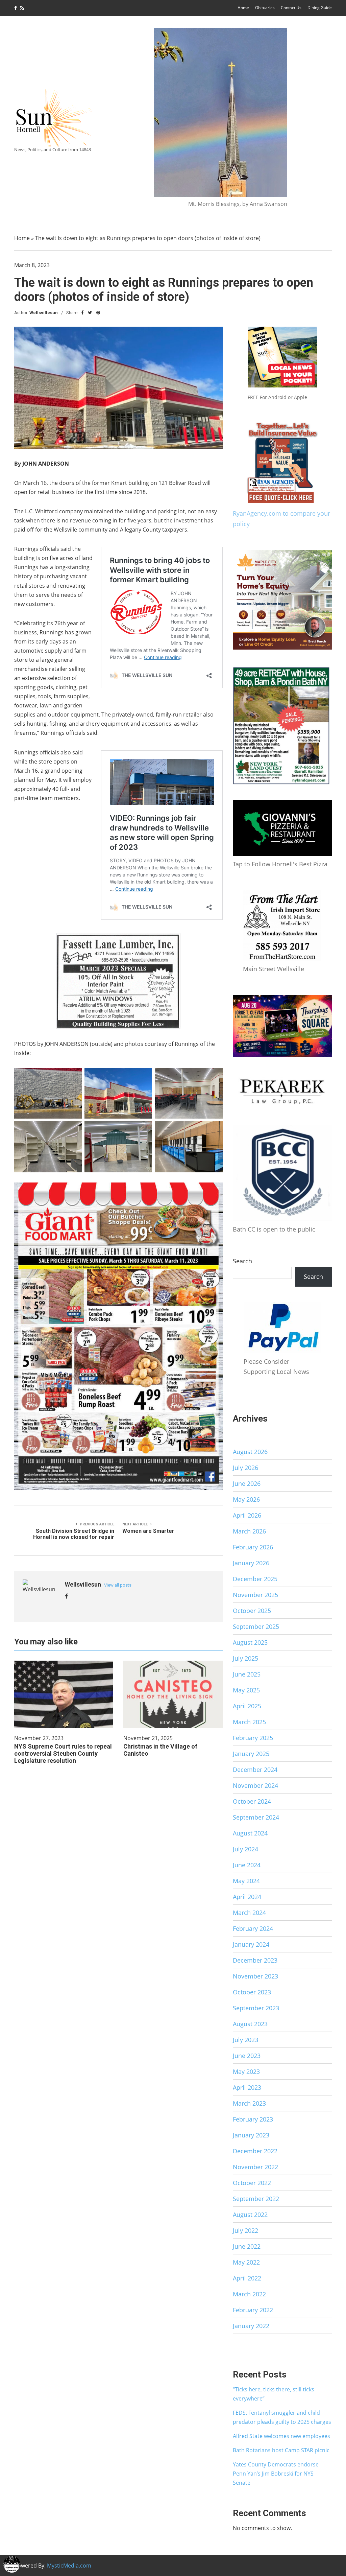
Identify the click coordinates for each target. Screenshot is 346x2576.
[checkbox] (12, 2564)
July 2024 (245, 1849)
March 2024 (249, 1913)
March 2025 (249, 1722)
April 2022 (247, 2278)
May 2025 (246, 1690)
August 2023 (250, 2024)
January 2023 (251, 2135)
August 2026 (250, 1452)
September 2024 (256, 1817)
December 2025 (255, 1579)
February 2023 (253, 2119)
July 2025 (245, 1658)
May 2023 (246, 2071)
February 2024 (253, 1928)
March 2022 (249, 2294)
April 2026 (247, 1515)
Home (243, 8)
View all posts (118, 1585)
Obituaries (265, 8)
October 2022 (252, 2183)
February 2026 (253, 1547)
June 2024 (247, 1865)
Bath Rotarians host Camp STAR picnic (281, 2450)
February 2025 (253, 1738)
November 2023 (255, 1976)
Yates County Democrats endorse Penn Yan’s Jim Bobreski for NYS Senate (276, 2474)
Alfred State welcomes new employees (281, 2436)
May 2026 (246, 1499)
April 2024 (247, 1897)
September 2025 (256, 1626)
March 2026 (249, 1531)
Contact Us (291, 8)
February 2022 (253, 2310)
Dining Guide (320, 8)
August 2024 (250, 1833)
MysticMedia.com (69, 2566)
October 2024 (252, 1801)
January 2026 (251, 1563)
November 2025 (255, 1595)
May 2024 (246, 1881)
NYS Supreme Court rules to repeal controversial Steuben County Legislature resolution (63, 1753)
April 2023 (247, 2087)
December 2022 (255, 2151)
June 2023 (247, 2056)
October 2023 (252, 1992)
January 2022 (251, 2326)
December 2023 (255, 1960)
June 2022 (247, 2246)
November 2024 (255, 1785)
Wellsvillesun (44, 313)
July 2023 (245, 2040)
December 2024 (255, 1770)
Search (242, 1261)
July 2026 (245, 1468)
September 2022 (256, 2199)
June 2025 (247, 1674)
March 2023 (249, 2103)
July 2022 (245, 2230)
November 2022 (255, 2167)
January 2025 (251, 1754)
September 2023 (256, 2008)
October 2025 (252, 1611)
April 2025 (247, 1706)
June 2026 (247, 1483)
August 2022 (250, 2215)
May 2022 (246, 2262)
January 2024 (251, 1944)
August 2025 (250, 1642)
